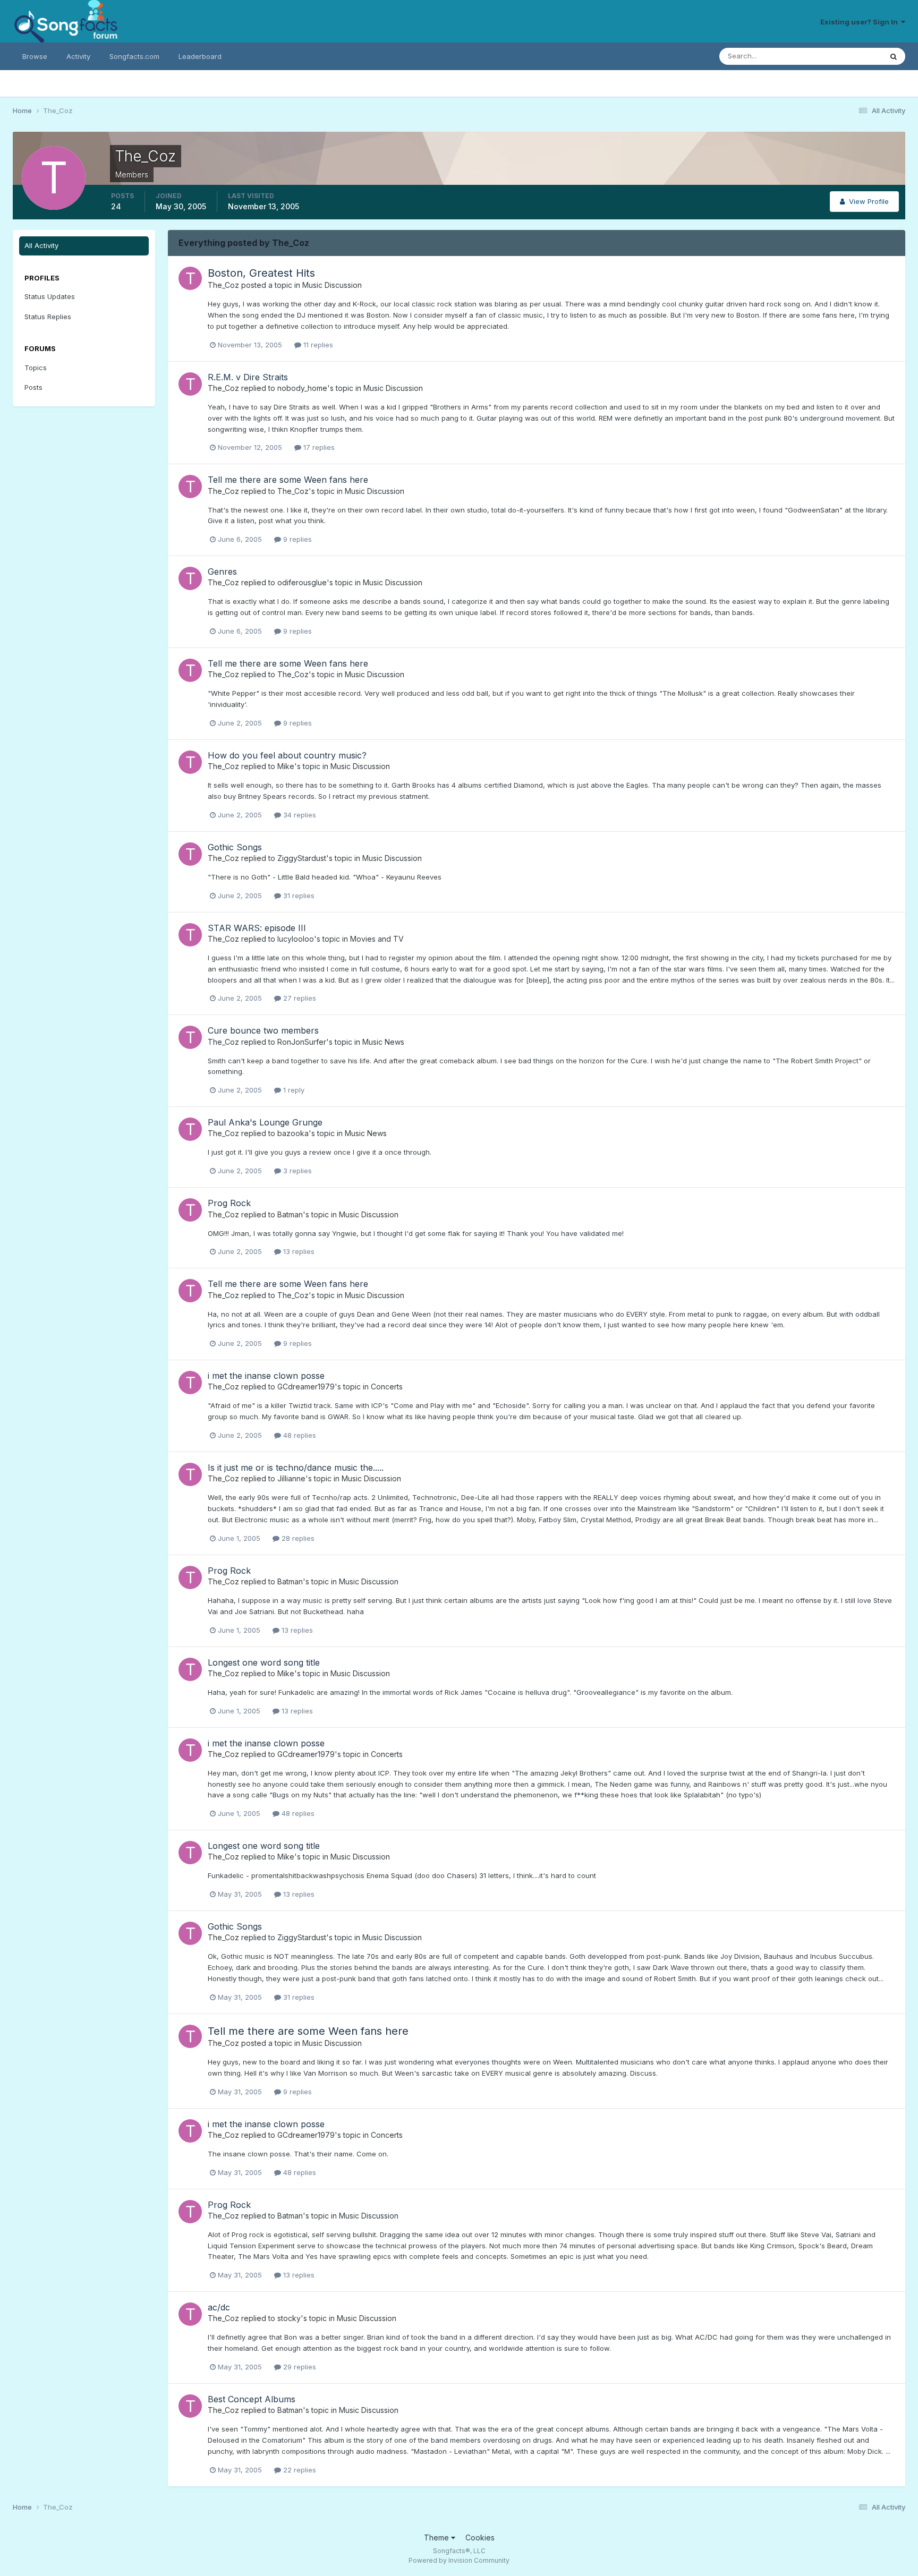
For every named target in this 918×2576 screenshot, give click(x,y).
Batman (290, 1214)
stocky (289, 2318)
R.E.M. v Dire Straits (248, 377)
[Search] (894, 56)
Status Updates (843, 56)
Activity (78, 56)
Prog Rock (229, 1203)
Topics (36, 368)
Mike (286, 766)
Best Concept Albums (252, 2399)
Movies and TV (377, 939)
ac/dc (219, 2307)
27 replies (299, 998)
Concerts (387, 1387)
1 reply (293, 1090)
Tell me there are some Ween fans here (288, 480)
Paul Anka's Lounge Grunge (265, 1122)
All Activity (41, 245)
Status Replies (48, 317)
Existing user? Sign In (861, 22)
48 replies (299, 1435)
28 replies (297, 1538)
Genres (222, 572)
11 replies (317, 345)
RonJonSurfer (302, 1042)
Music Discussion (332, 285)
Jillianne (291, 1478)
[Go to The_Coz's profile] (190, 278)
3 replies (296, 1171)
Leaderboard (200, 56)
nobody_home (302, 388)
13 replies (298, 1251)
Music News (383, 1042)
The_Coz (223, 285)
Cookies (480, 2537)
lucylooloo (296, 939)
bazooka (293, 1133)
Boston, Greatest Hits (261, 273)
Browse (35, 56)
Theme (437, 2537)
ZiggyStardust (302, 858)
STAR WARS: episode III (257, 928)
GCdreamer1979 (306, 1387)
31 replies (298, 895)
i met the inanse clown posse (266, 1376)
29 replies (299, 2367)
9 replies (296, 539)
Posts (33, 387)
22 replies (299, 2470)
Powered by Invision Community (459, 2560)
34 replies (299, 815)
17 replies (318, 447)
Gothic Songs (235, 847)
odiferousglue (302, 582)
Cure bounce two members (263, 1030)
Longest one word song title (264, 1662)
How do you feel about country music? (287, 755)
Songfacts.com (134, 56)
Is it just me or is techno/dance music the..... (296, 1468)
